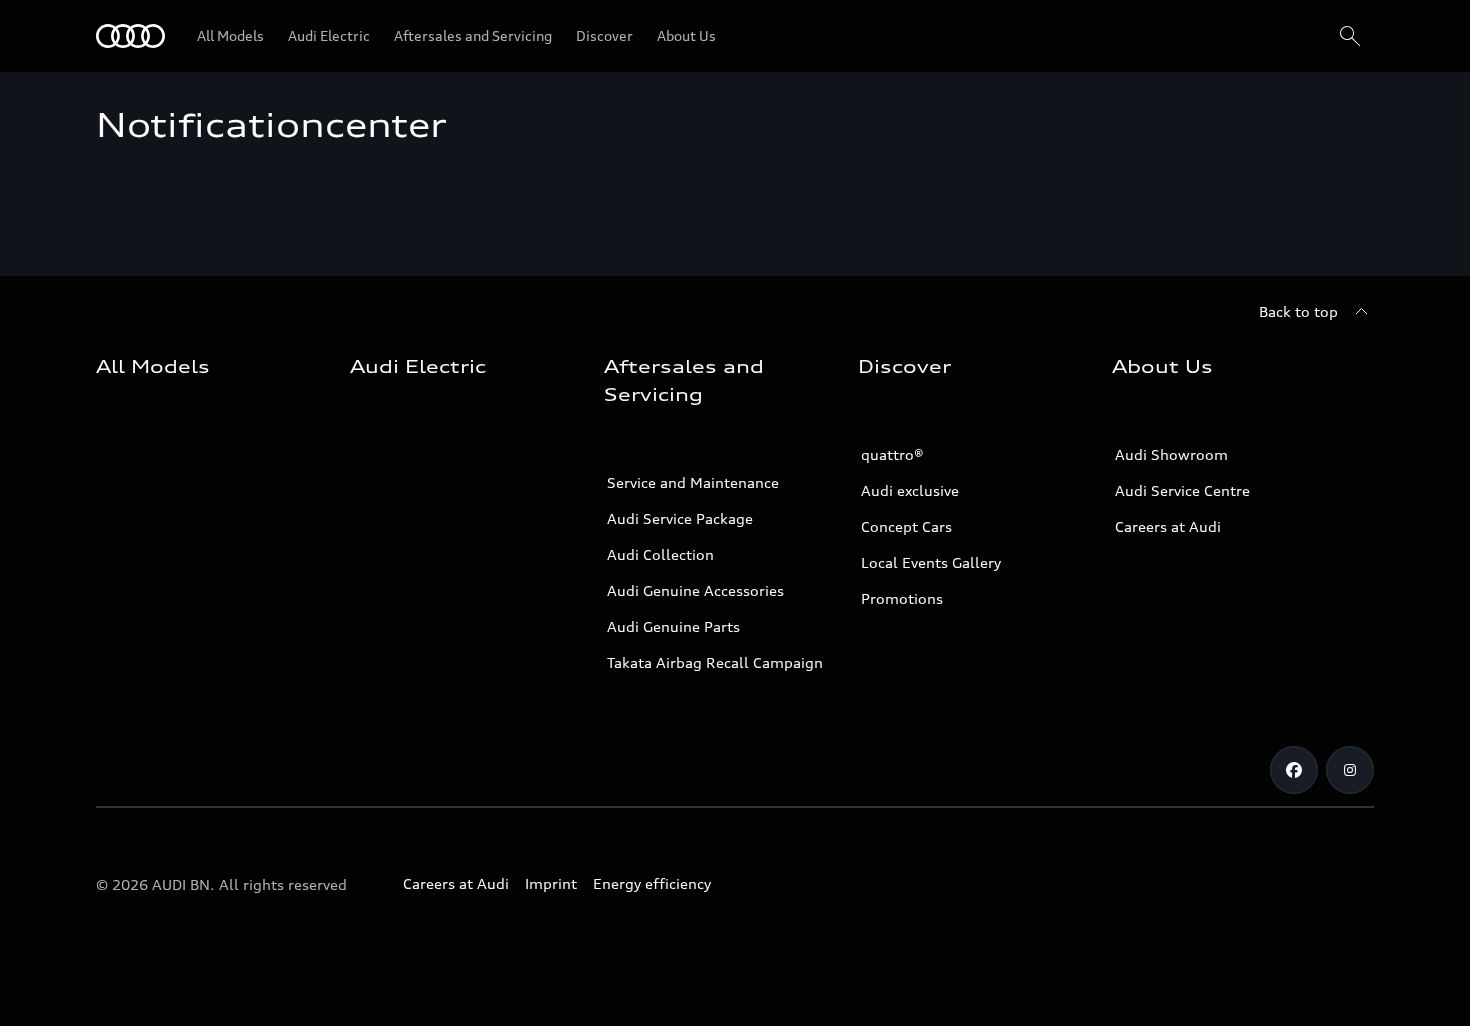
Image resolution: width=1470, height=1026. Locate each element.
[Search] (1350, 36)
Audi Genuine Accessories (695, 590)
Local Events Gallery (931, 562)
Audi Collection (660, 554)
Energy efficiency (652, 883)
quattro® (892, 454)
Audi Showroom (1171, 454)
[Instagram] (1350, 770)
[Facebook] (1294, 770)
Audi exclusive (910, 490)
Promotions (902, 598)
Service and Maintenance (693, 482)
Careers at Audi (1168, 526)
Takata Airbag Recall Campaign (715, 662)
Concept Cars (906, 526)
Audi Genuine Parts (673, 626)
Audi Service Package (680, 518)
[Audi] (130, 36)
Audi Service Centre (1182, 490)
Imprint (551, 883)
